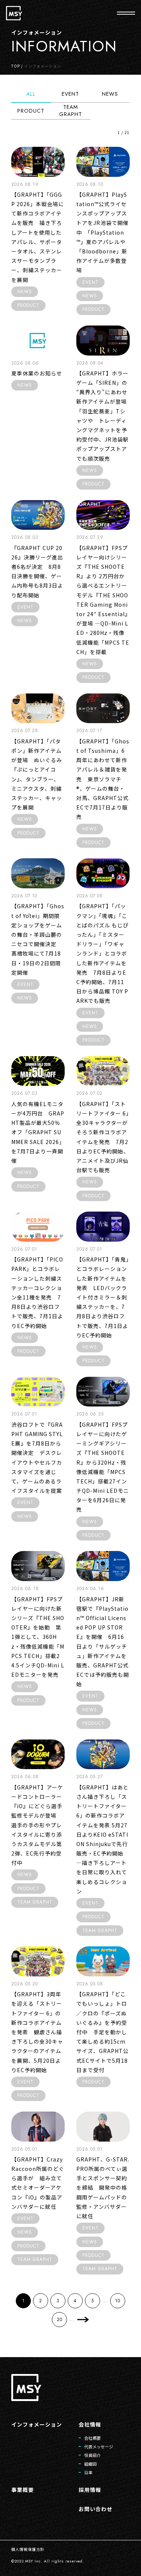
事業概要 (23, 2490)
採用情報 (90, 2490)
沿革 (88, 2472)
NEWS (110, 94)
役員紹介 (92, 2455)
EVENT (70, 94)
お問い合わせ (96, 2509)
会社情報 (90, 2424)
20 (60, 2320)
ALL (31, 94)
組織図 (90, 2464)
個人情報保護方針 (28, 2549)
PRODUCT (31, 111)
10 (118, 2301)
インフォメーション (37, 2424)
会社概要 (92, 2438)
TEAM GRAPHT (70, 111)
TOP (16, 66)
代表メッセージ (99, 2446)
